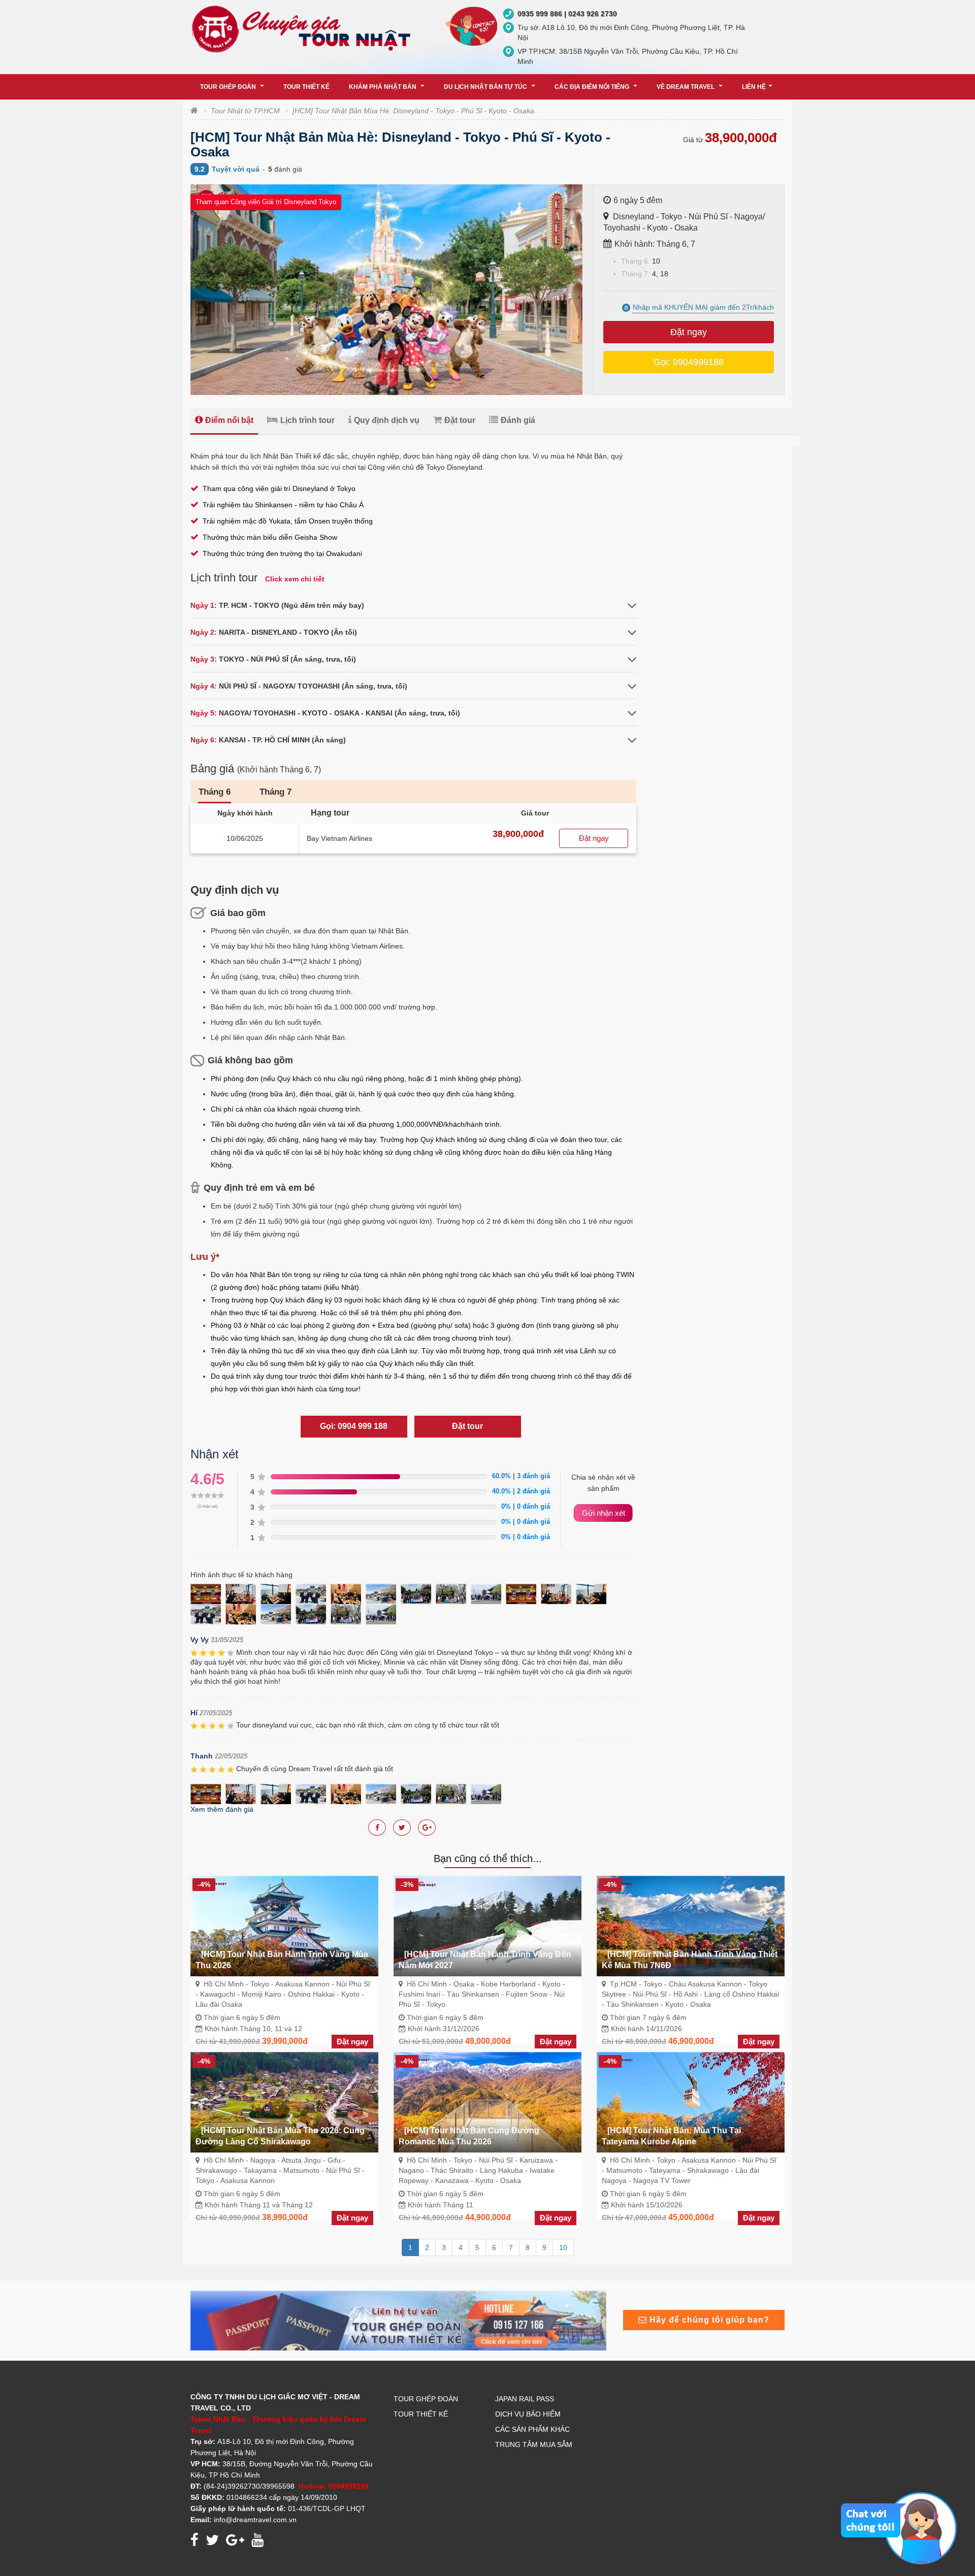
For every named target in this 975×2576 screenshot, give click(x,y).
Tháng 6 (215, 792)
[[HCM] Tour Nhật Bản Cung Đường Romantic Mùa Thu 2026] (487, 2102)
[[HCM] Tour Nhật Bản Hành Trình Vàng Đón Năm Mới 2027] (487, 1925)
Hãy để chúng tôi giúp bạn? (708, 2320)
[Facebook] (377, 1828)
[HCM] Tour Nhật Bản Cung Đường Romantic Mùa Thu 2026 (469, 2136)
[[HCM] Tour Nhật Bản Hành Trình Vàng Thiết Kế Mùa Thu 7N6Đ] (691, 1925)
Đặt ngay (689, 332)
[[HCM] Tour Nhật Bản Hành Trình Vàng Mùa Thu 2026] (284, 1925)
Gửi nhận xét (604, 1513)
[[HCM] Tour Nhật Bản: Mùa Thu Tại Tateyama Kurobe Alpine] (691, 2102)
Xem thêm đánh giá (222, 1809)
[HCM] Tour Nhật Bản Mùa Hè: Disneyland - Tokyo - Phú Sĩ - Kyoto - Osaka (413, 111)
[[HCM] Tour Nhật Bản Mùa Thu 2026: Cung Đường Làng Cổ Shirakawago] (284, 2102)
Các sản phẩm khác (532, 2429)
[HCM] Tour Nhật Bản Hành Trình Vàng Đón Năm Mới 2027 (485, 1960)
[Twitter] (427, 1828)
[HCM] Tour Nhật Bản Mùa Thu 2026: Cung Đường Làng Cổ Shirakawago (280, 2136)
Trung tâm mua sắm (534, 2444)
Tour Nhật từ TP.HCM (245, 111)
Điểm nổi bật (229, 420)
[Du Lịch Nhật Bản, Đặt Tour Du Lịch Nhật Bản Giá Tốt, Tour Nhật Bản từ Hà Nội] (304, 28)
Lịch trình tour (307, 420)
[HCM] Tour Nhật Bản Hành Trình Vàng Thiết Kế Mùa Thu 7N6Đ (690, 1960)
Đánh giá (518, 420)
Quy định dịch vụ (387, 420)
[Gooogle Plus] (402, 1828)
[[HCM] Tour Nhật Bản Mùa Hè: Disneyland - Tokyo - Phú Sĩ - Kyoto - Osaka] (208, 1593)
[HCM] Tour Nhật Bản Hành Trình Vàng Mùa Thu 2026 (282, 1960)
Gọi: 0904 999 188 (354, 1426)
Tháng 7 (275, 792)
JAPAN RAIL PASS (525, 2399)
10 (563, 2247)
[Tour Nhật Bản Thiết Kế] (398, 2320)
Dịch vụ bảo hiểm (528, 2414)
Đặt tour (460, 420)
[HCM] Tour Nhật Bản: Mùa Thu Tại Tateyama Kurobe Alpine (671, 2136)
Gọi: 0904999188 (689, 362)
